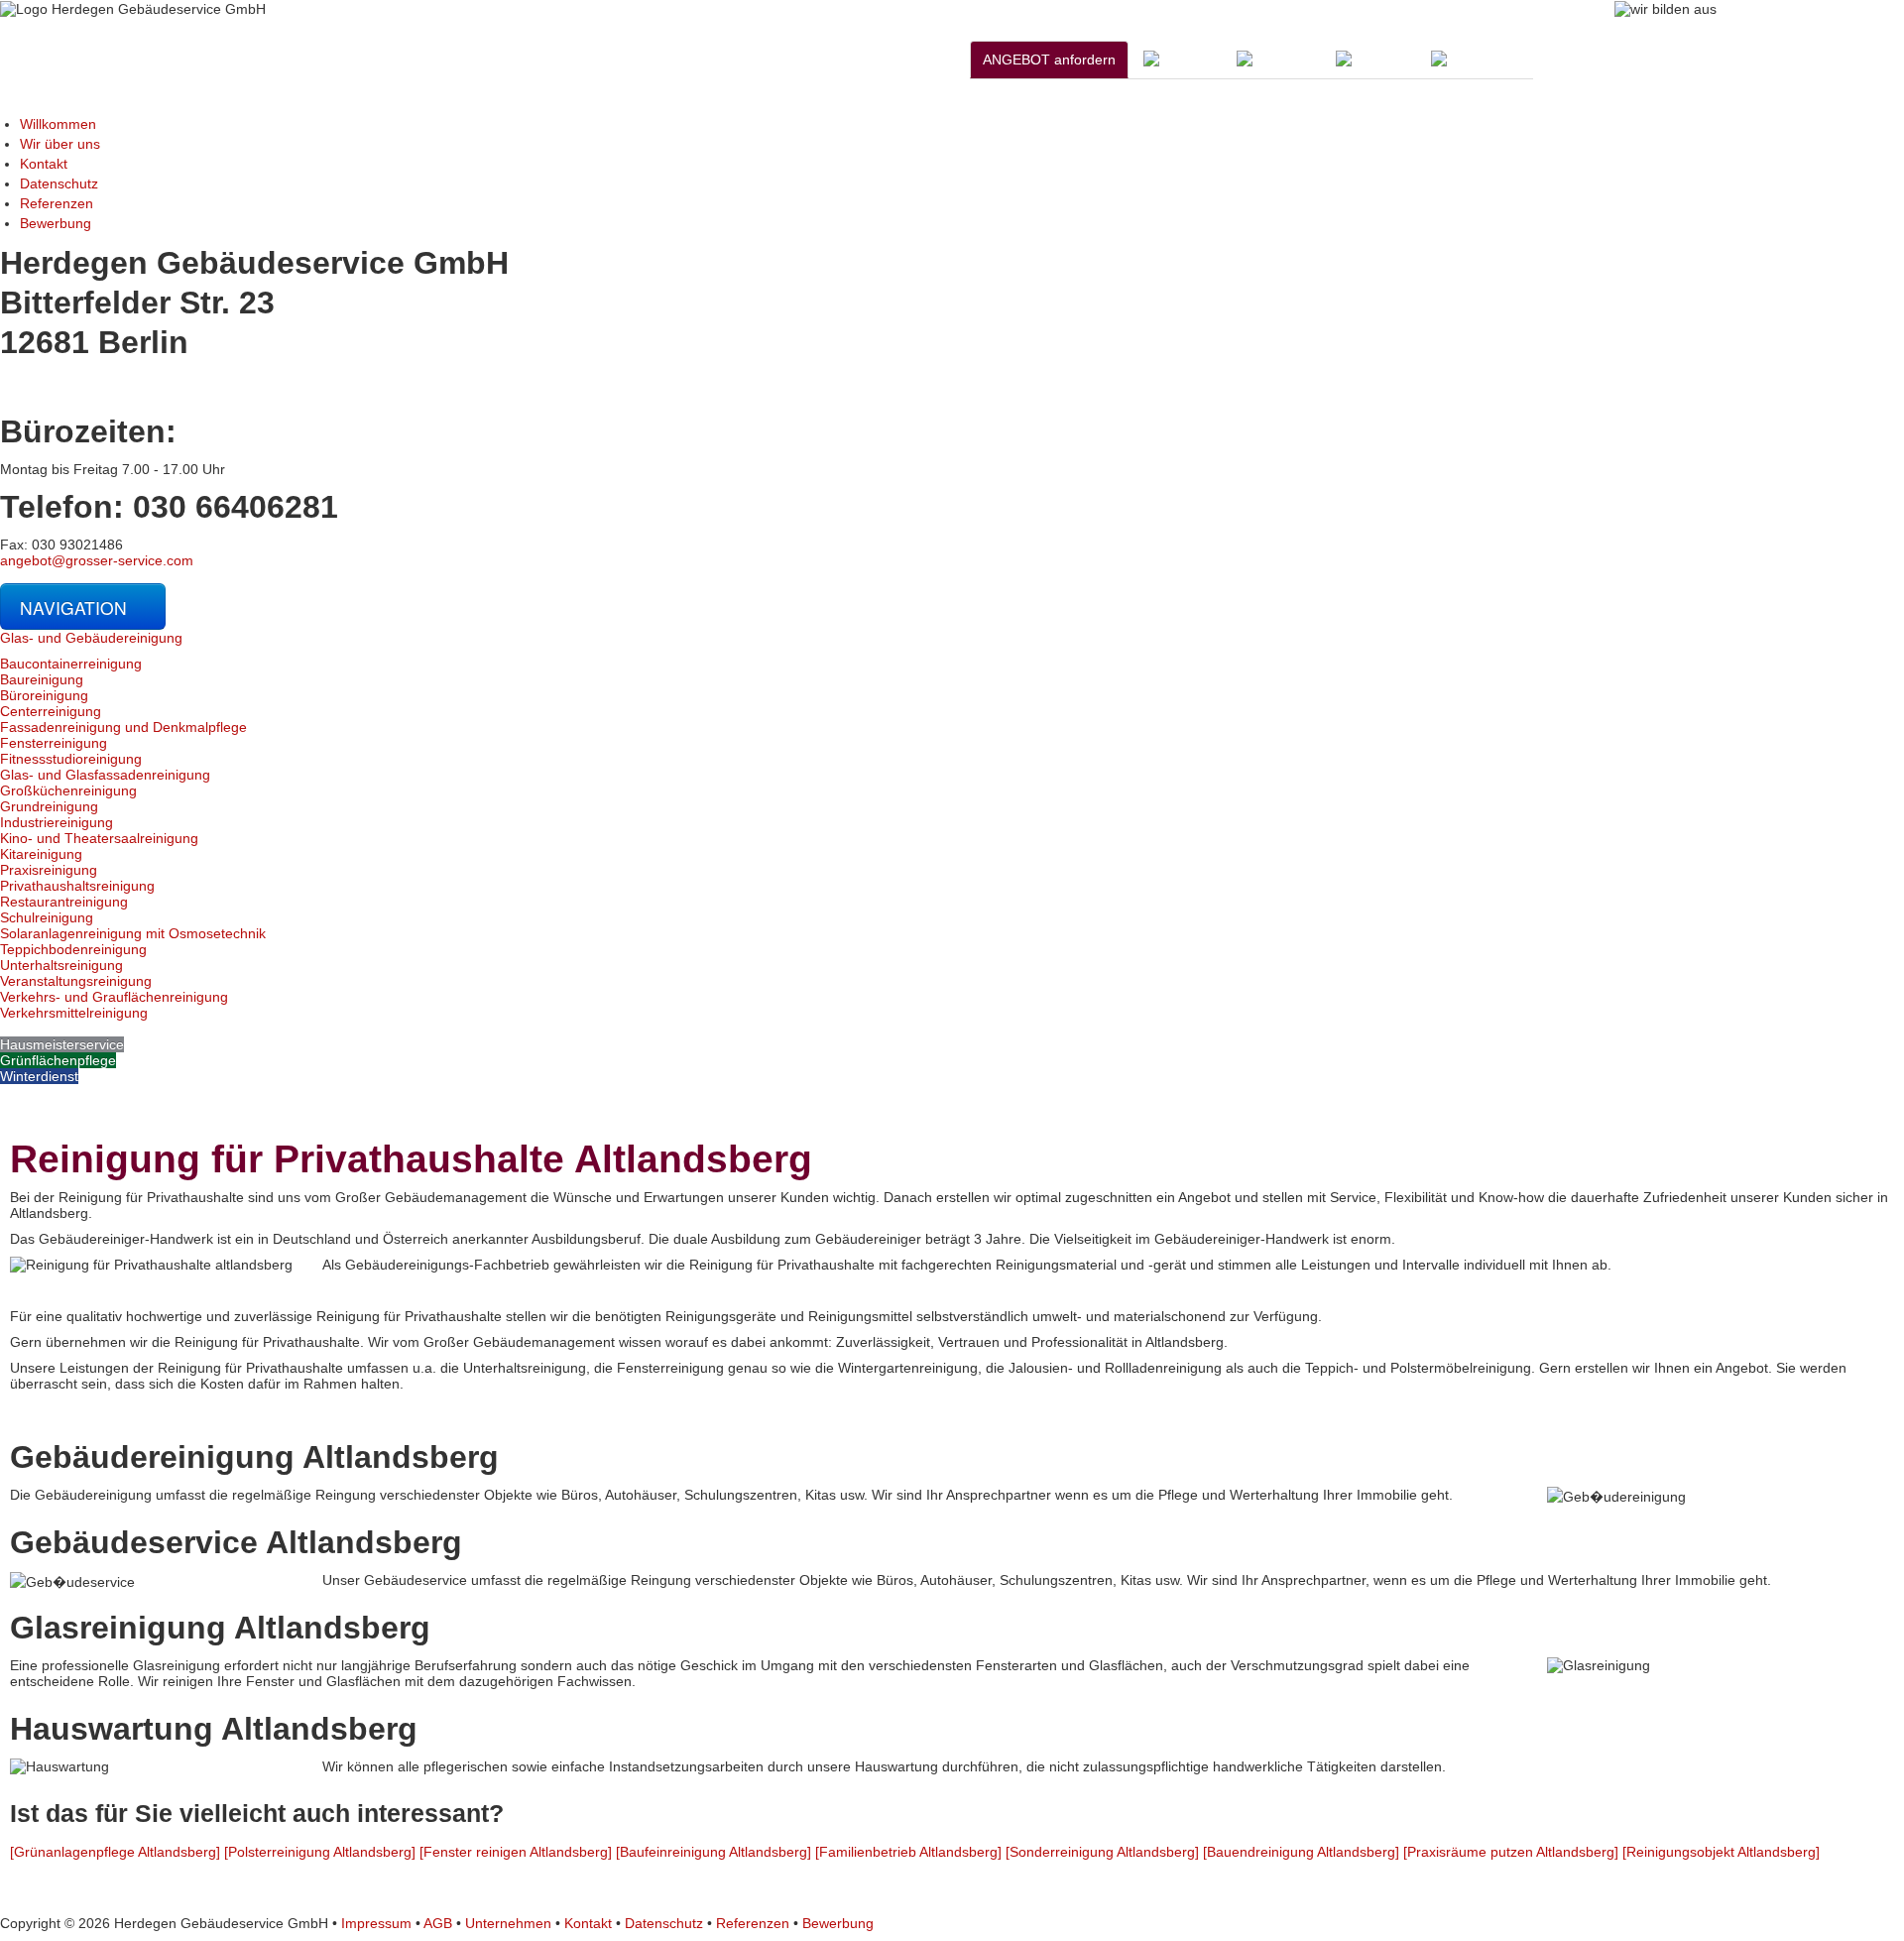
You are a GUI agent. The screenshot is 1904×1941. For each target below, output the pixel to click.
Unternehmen (508, 1923)
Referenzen (57, 203)
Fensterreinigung (54, 743)
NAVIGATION (76, 607)
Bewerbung (56, 223)
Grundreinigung (49, 806)
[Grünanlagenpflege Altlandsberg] (115, 1852)
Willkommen (58, 124)
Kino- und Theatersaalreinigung (99, 838)
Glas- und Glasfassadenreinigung (105, 775)
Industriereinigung (57, 822)
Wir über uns (60, 144)
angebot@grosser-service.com (97, 560)
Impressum (376, 1923)
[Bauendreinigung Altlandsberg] (1301, 1852)
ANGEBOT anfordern (1049, 60)
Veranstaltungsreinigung (76, 981)
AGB (438, 1923)
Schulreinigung (47, 917)
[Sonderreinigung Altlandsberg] (1102, 1852)
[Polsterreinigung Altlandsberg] (320, 1852)
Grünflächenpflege (58, 1060)
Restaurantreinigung (64, 902)
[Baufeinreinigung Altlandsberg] (714, 1852)
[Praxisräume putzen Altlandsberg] (1511, 1852)
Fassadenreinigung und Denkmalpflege (123, 727)
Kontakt (44, 164)
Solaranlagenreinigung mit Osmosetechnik (133, 933)
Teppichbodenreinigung (73, 949)
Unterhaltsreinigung (61, 965)
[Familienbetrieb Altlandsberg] (908, 1852)
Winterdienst (39, 1076)
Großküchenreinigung (68, 790)
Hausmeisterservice (62, 1044)
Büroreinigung (44, 695)
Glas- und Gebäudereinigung (91, 638)
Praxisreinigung (49, 870)
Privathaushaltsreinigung (77, 886)
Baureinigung (42, 679)
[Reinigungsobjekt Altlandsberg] (1721, 1852)
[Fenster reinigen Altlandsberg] (516, 1852)
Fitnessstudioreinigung (71, 759)
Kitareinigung (41, 854)
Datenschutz (59, 183)
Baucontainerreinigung (71, 664)
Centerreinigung (51, 711)
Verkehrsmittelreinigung (74, 1013)
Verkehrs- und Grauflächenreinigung (114, 997)
